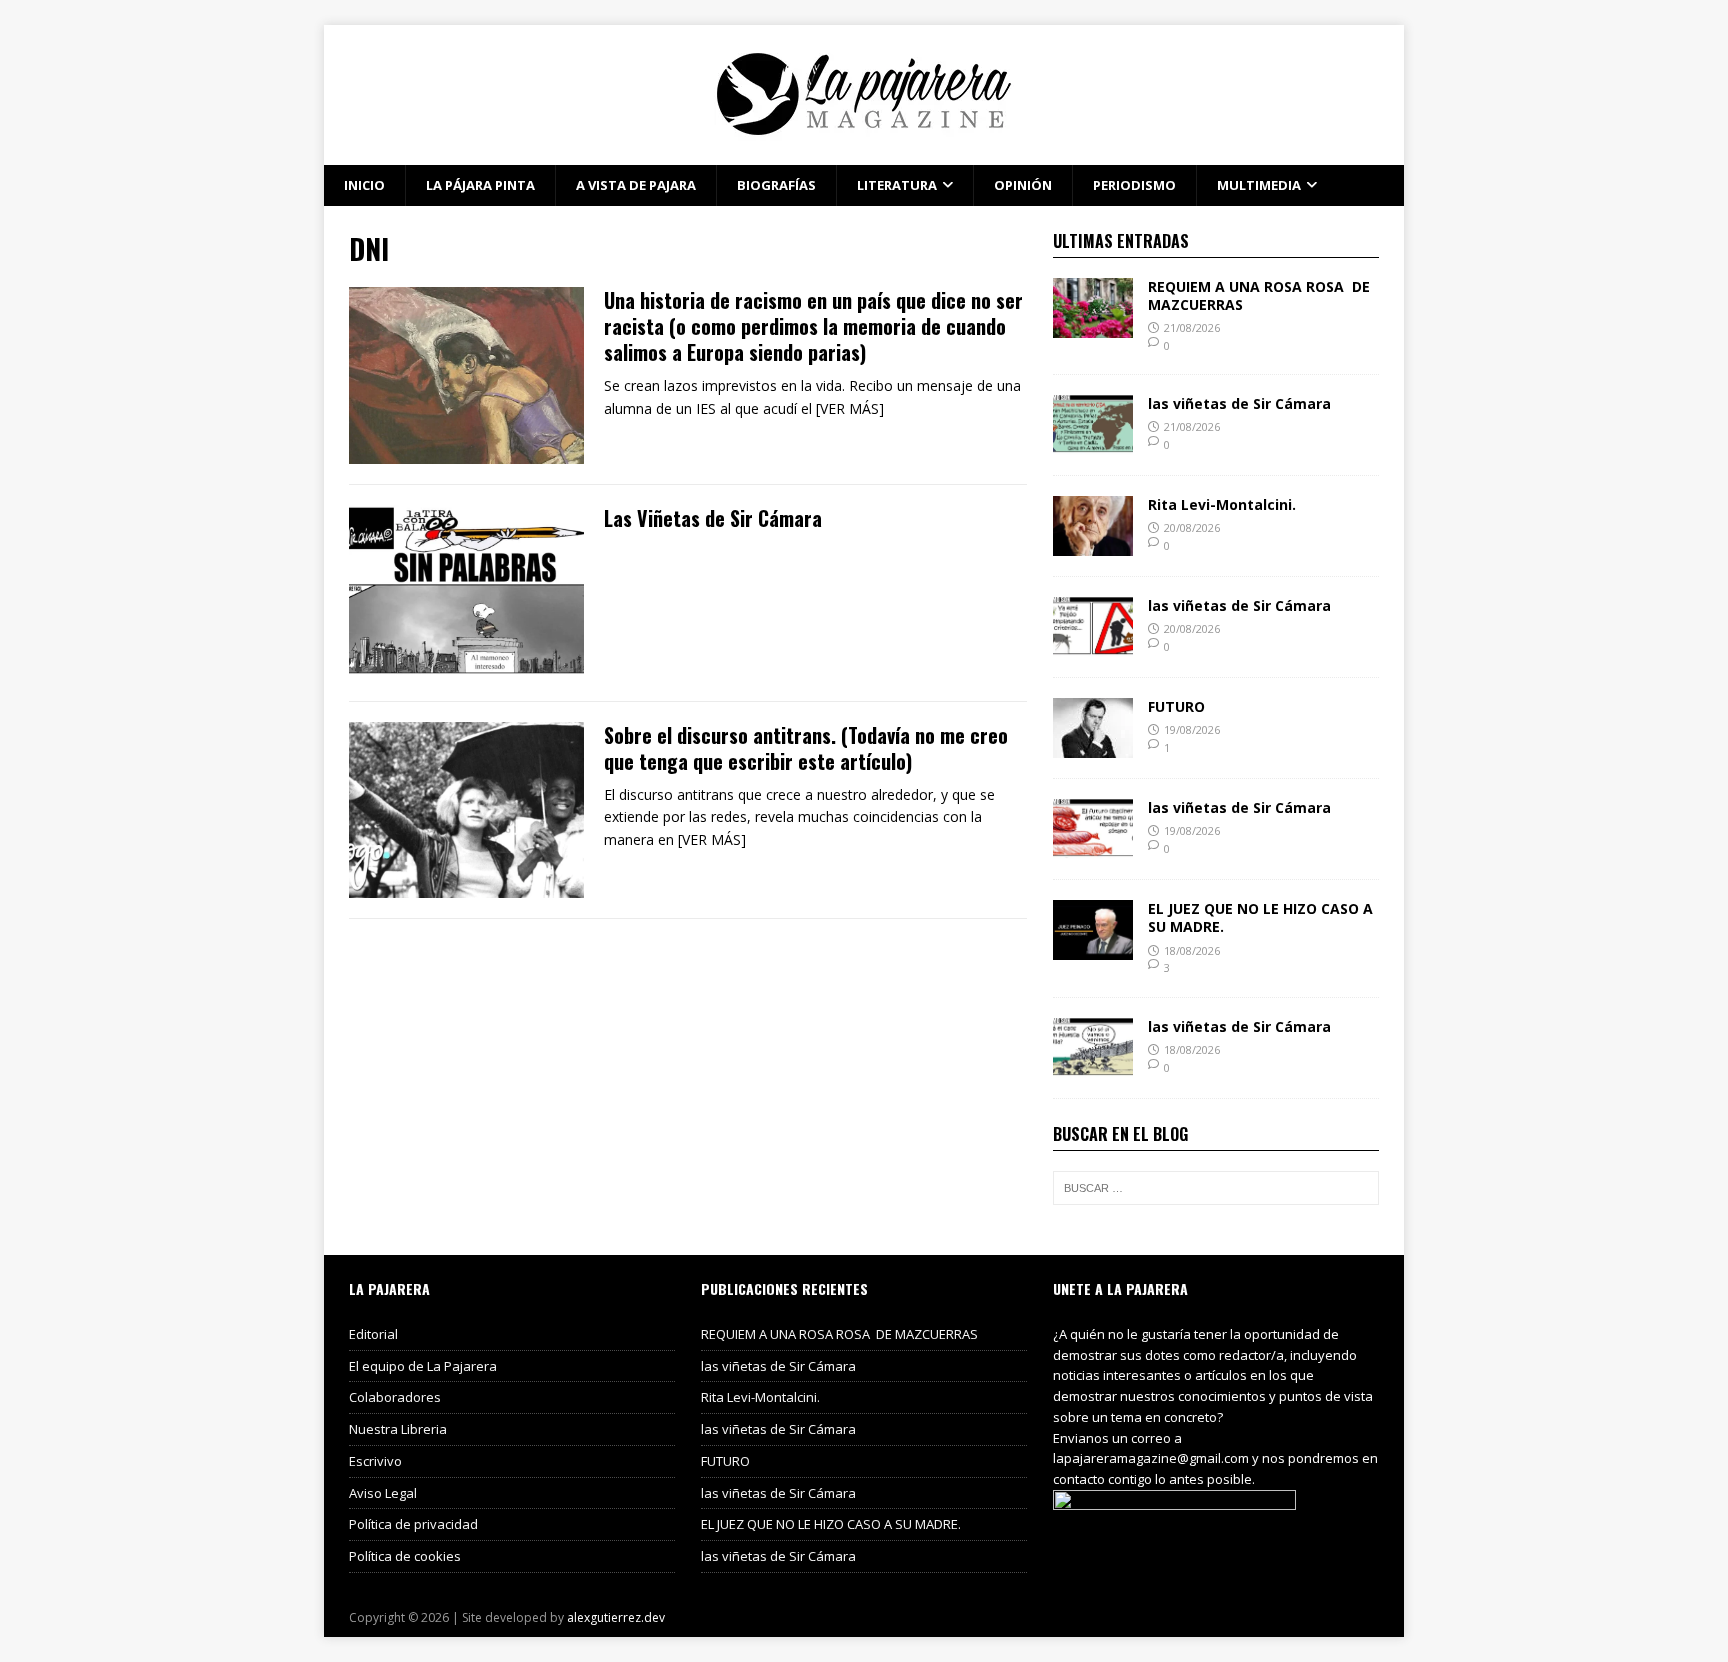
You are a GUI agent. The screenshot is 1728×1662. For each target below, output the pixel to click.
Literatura (897, 185)
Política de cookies (405, 1556)
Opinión (1023, 185)
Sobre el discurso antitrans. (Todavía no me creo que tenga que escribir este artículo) (806, 748)
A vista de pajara (636, 185)
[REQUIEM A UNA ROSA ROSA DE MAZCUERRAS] (1093, 325)
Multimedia (1259, 185)
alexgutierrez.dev (616, 1617)
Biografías (776, 185)
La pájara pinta (480, 185)
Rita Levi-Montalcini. (1222, 504)
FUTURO (1176, 706)
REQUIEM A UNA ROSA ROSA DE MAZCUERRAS (1259, 295)
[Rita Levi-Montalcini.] (1093, 544)
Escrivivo (375, 1461)
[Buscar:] (1216, 1188)
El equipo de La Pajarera (423, 1366)
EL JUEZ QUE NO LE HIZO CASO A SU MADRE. (1260, 917)
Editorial (373, 1334)
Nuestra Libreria (398, 1429)
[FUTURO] (1093, 746)
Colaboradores (395, 1397)
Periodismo (1134, 185)
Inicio (364, 185)
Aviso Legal (383, 1493)
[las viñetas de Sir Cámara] (1093, 443)
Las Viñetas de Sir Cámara (713, 518)
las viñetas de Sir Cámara (1239, 403)
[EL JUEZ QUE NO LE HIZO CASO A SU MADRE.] (1093, 948)
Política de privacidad (413, 1524)
